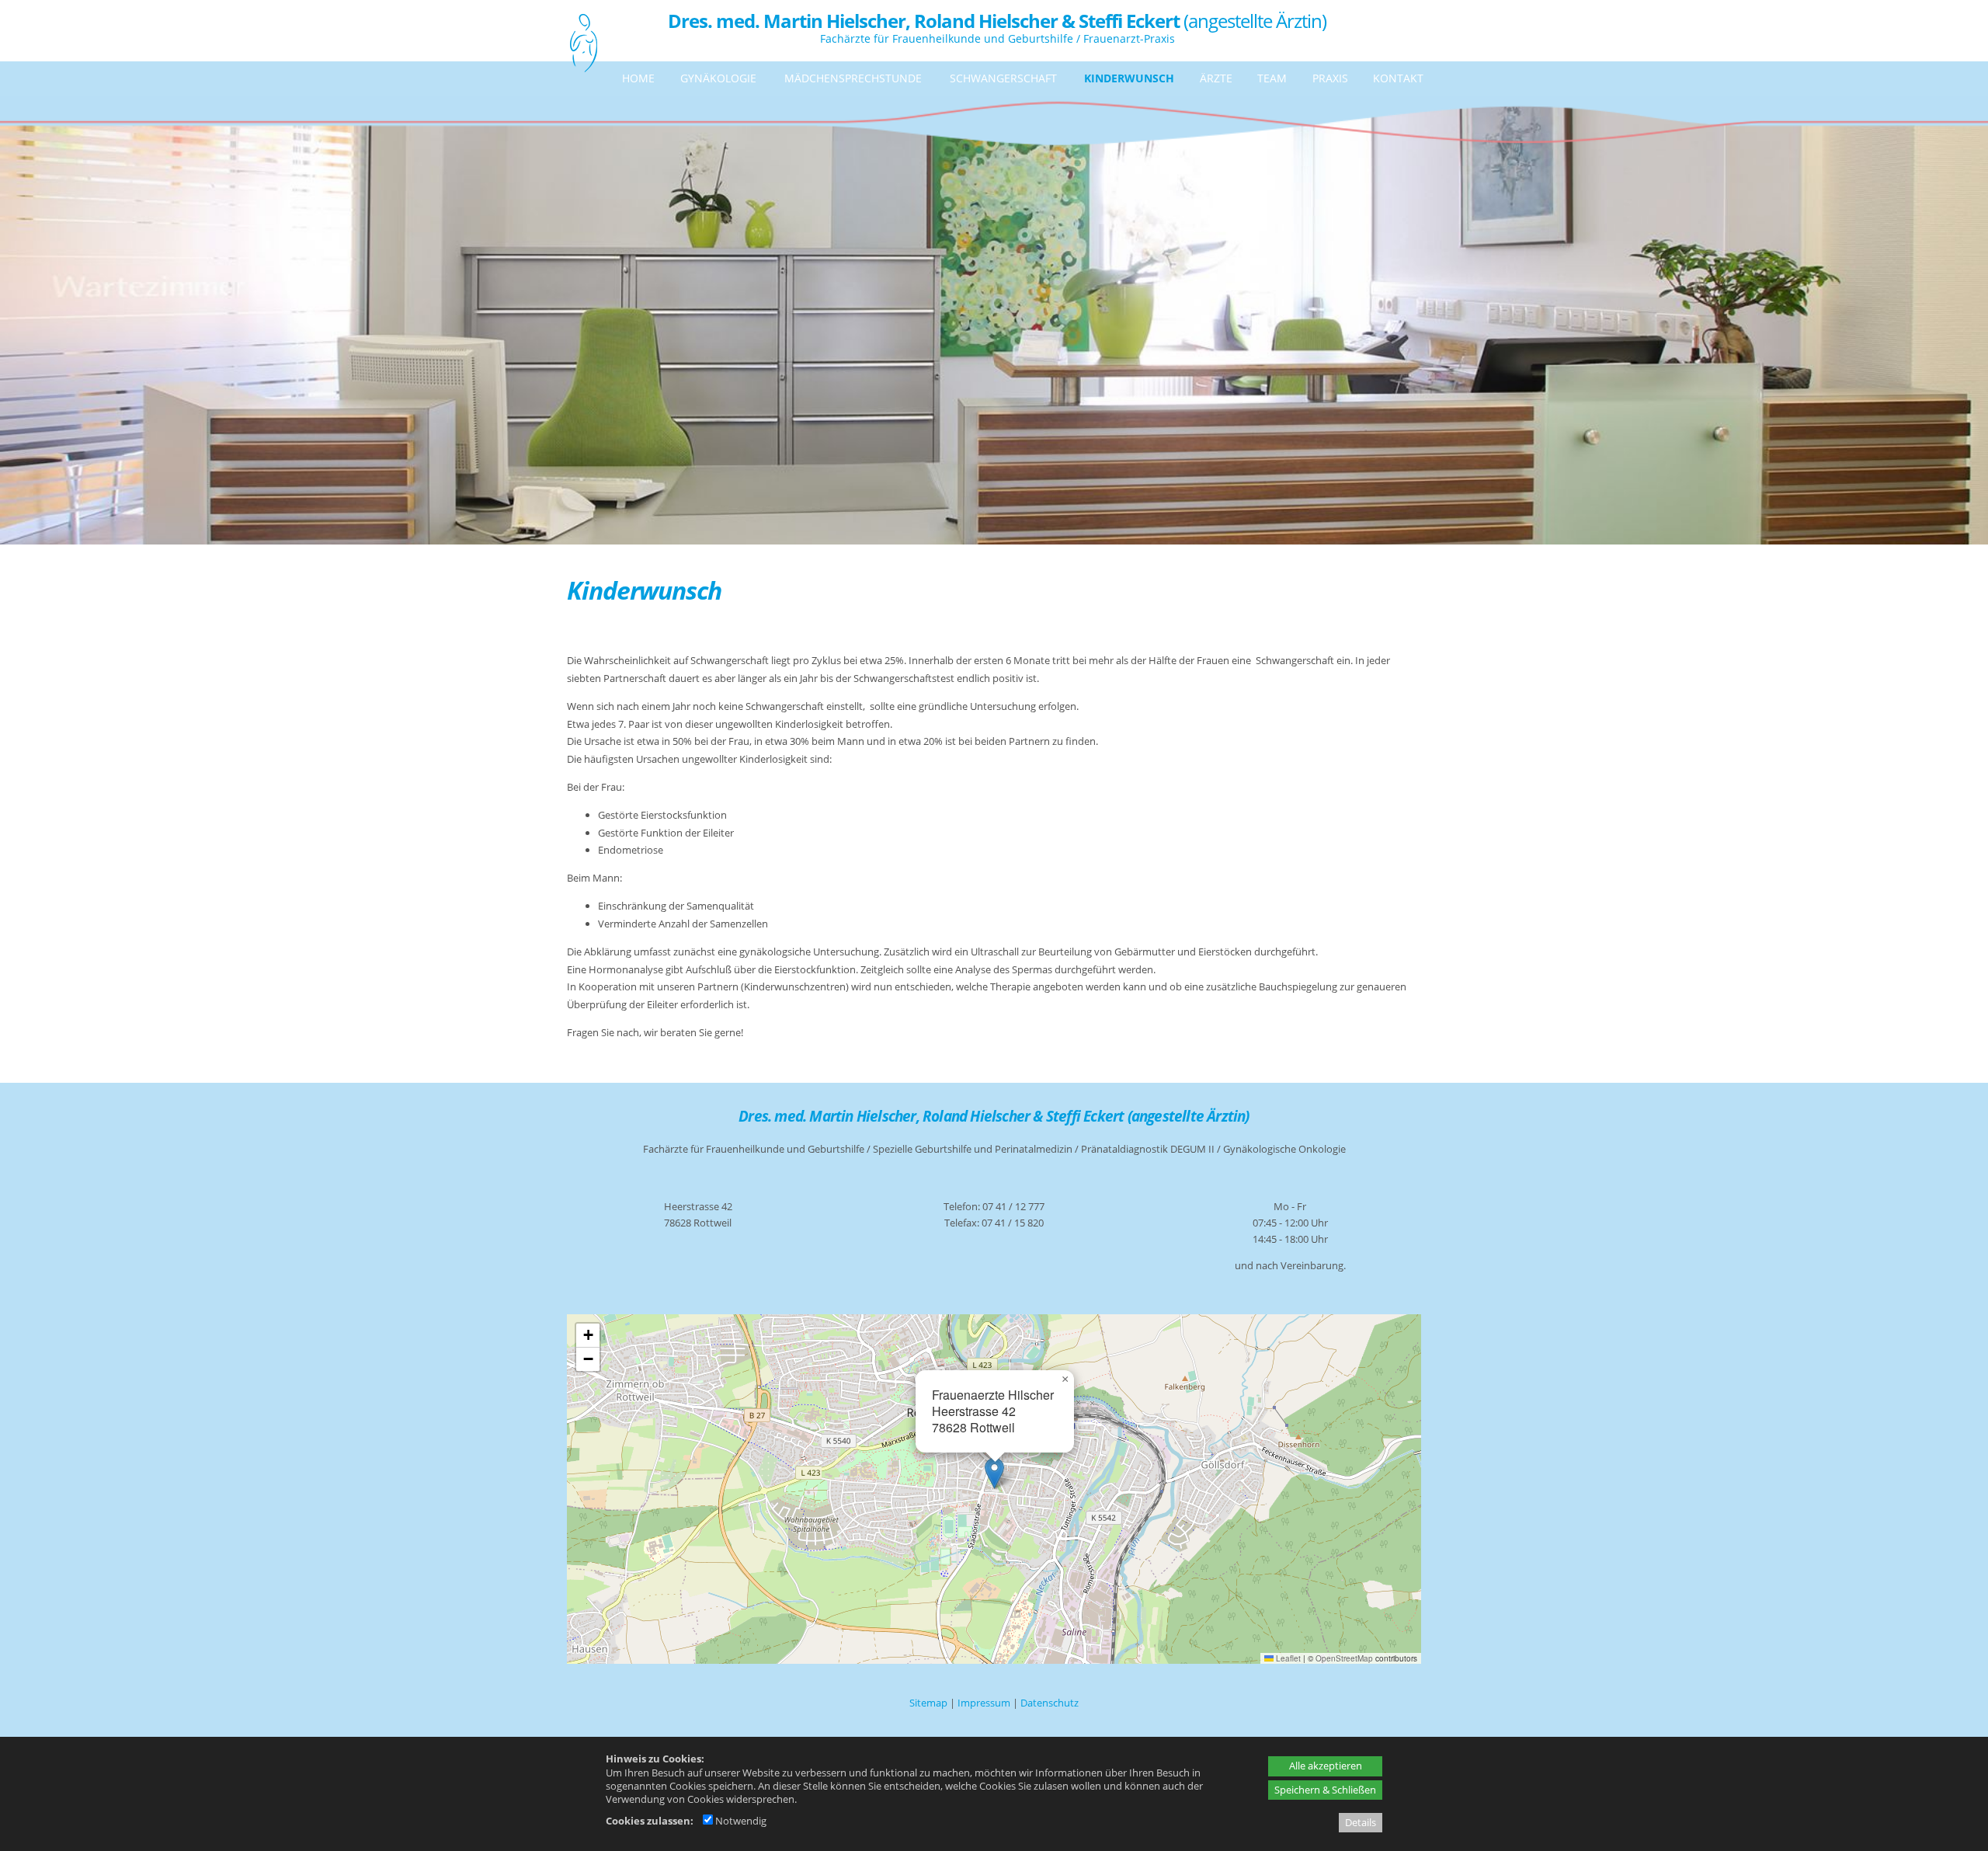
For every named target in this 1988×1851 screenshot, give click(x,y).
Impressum (984, 1703)
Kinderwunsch (1129, 78)
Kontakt (1398, 78)
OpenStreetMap (1344, 1658)
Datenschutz (1050, 1703)
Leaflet (1287, 1658)
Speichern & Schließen (1325, 1790)
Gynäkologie (718, 78)
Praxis (1330, 78)
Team (1272, 78)
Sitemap (928, 1703)
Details (1361, 1822)
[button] (994, 1473)
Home (638, 78)
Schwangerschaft (1003, 78)
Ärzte (1216, 78)
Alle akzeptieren (1326, 1766)
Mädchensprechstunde (853, 78)
